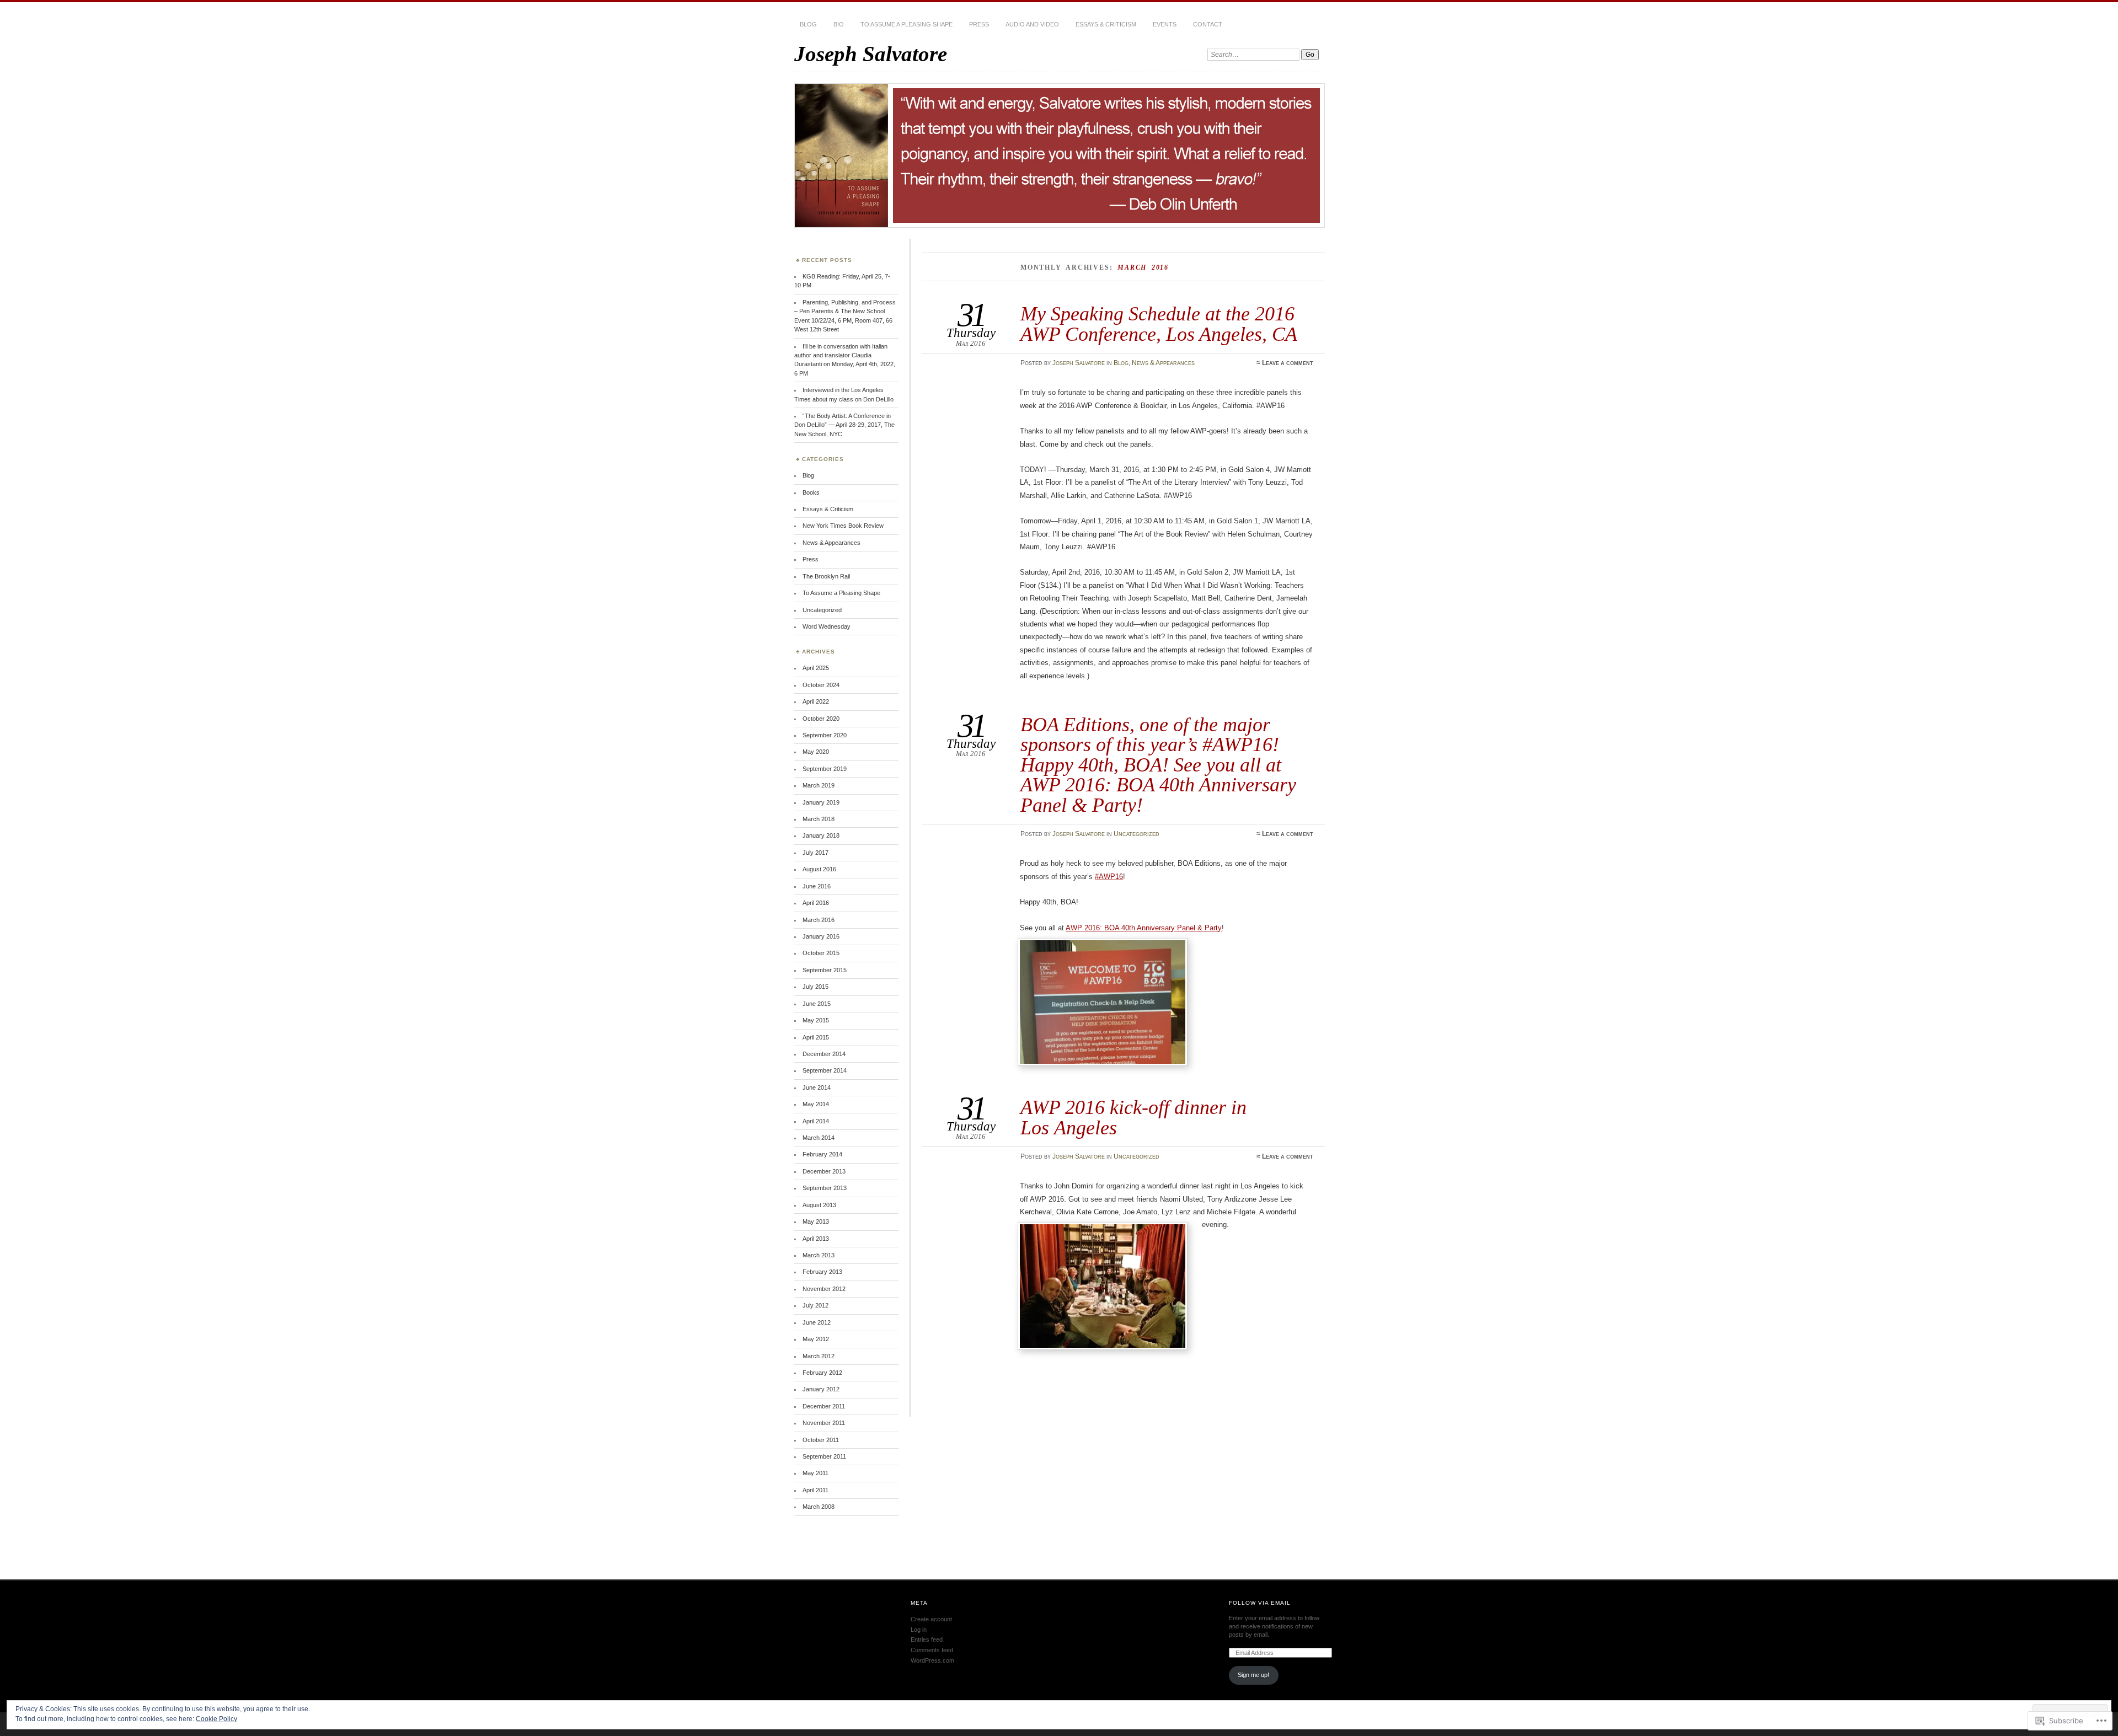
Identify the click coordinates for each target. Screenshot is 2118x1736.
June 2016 (817, 886)
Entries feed (927, 1639)
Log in (919, 1630)
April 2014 (816, 1121)
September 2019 (825, 769)
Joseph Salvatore (871, 54)
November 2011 (824, 1423)
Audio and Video (1032, 24)
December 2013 (824, 1171)
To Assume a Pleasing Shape (906, 24)
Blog (808, 24)
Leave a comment (1288, 363)
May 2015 (816, 1020)
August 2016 (819, 869)
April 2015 (816, 1037)
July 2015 (815, 987)
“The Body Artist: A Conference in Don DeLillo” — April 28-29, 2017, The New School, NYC (844, 425)
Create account (931, 1619)
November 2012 (824, 1289)
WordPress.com (932, 1660)
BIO (839, 24)
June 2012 (817, 1322)
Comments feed (932, 1650)
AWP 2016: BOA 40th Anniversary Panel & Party (1144, 928)
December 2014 (824, 1054)
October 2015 (821, 953)
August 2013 (819, 1205)
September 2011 (824, 1456)
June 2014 (817, 1087)
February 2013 (822, 1272)
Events (1165, 24)
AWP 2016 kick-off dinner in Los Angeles (1133, 1117)
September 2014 (825, 1070)
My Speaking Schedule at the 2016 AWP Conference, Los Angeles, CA (1159, 323)
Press (979, 24)
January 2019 (821, 802)
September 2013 (825, 1188)
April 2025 (816, 668)
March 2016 (819, 920)
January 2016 (821, 936)
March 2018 (819, 819)
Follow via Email (1260, 1603)
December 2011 (824, 1406)
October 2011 (821, 1440)
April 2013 (816, 1239)
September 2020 (825, 735)
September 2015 (825, 970)
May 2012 (816, 1339)
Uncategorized (1136, 834)
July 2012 (815, 1305)
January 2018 (821, 835)
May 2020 (816, 752)
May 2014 (816, 1104)
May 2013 (816, 1221)
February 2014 (822, 1154)
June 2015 (817, 1004)
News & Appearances (1163, 363)
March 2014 (819, 1138)
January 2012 (821, 1389)
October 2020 (821, 719)
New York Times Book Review (843, 526)
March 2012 (819, 1356)
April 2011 (815, 1490)
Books (811, 492)
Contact (1208, 24)
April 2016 (816, 903)
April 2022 (816, 701)
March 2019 (819, 785)
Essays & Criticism (1106, 24)
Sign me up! (1253, 1675)
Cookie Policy (216, 1719)
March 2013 (819, 1255)
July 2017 (815, 853)
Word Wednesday (827, 626)
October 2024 (821, 685)
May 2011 (815, 1473)
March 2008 (819, 1507)
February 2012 (822, 1373)
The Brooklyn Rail (826, 576)
